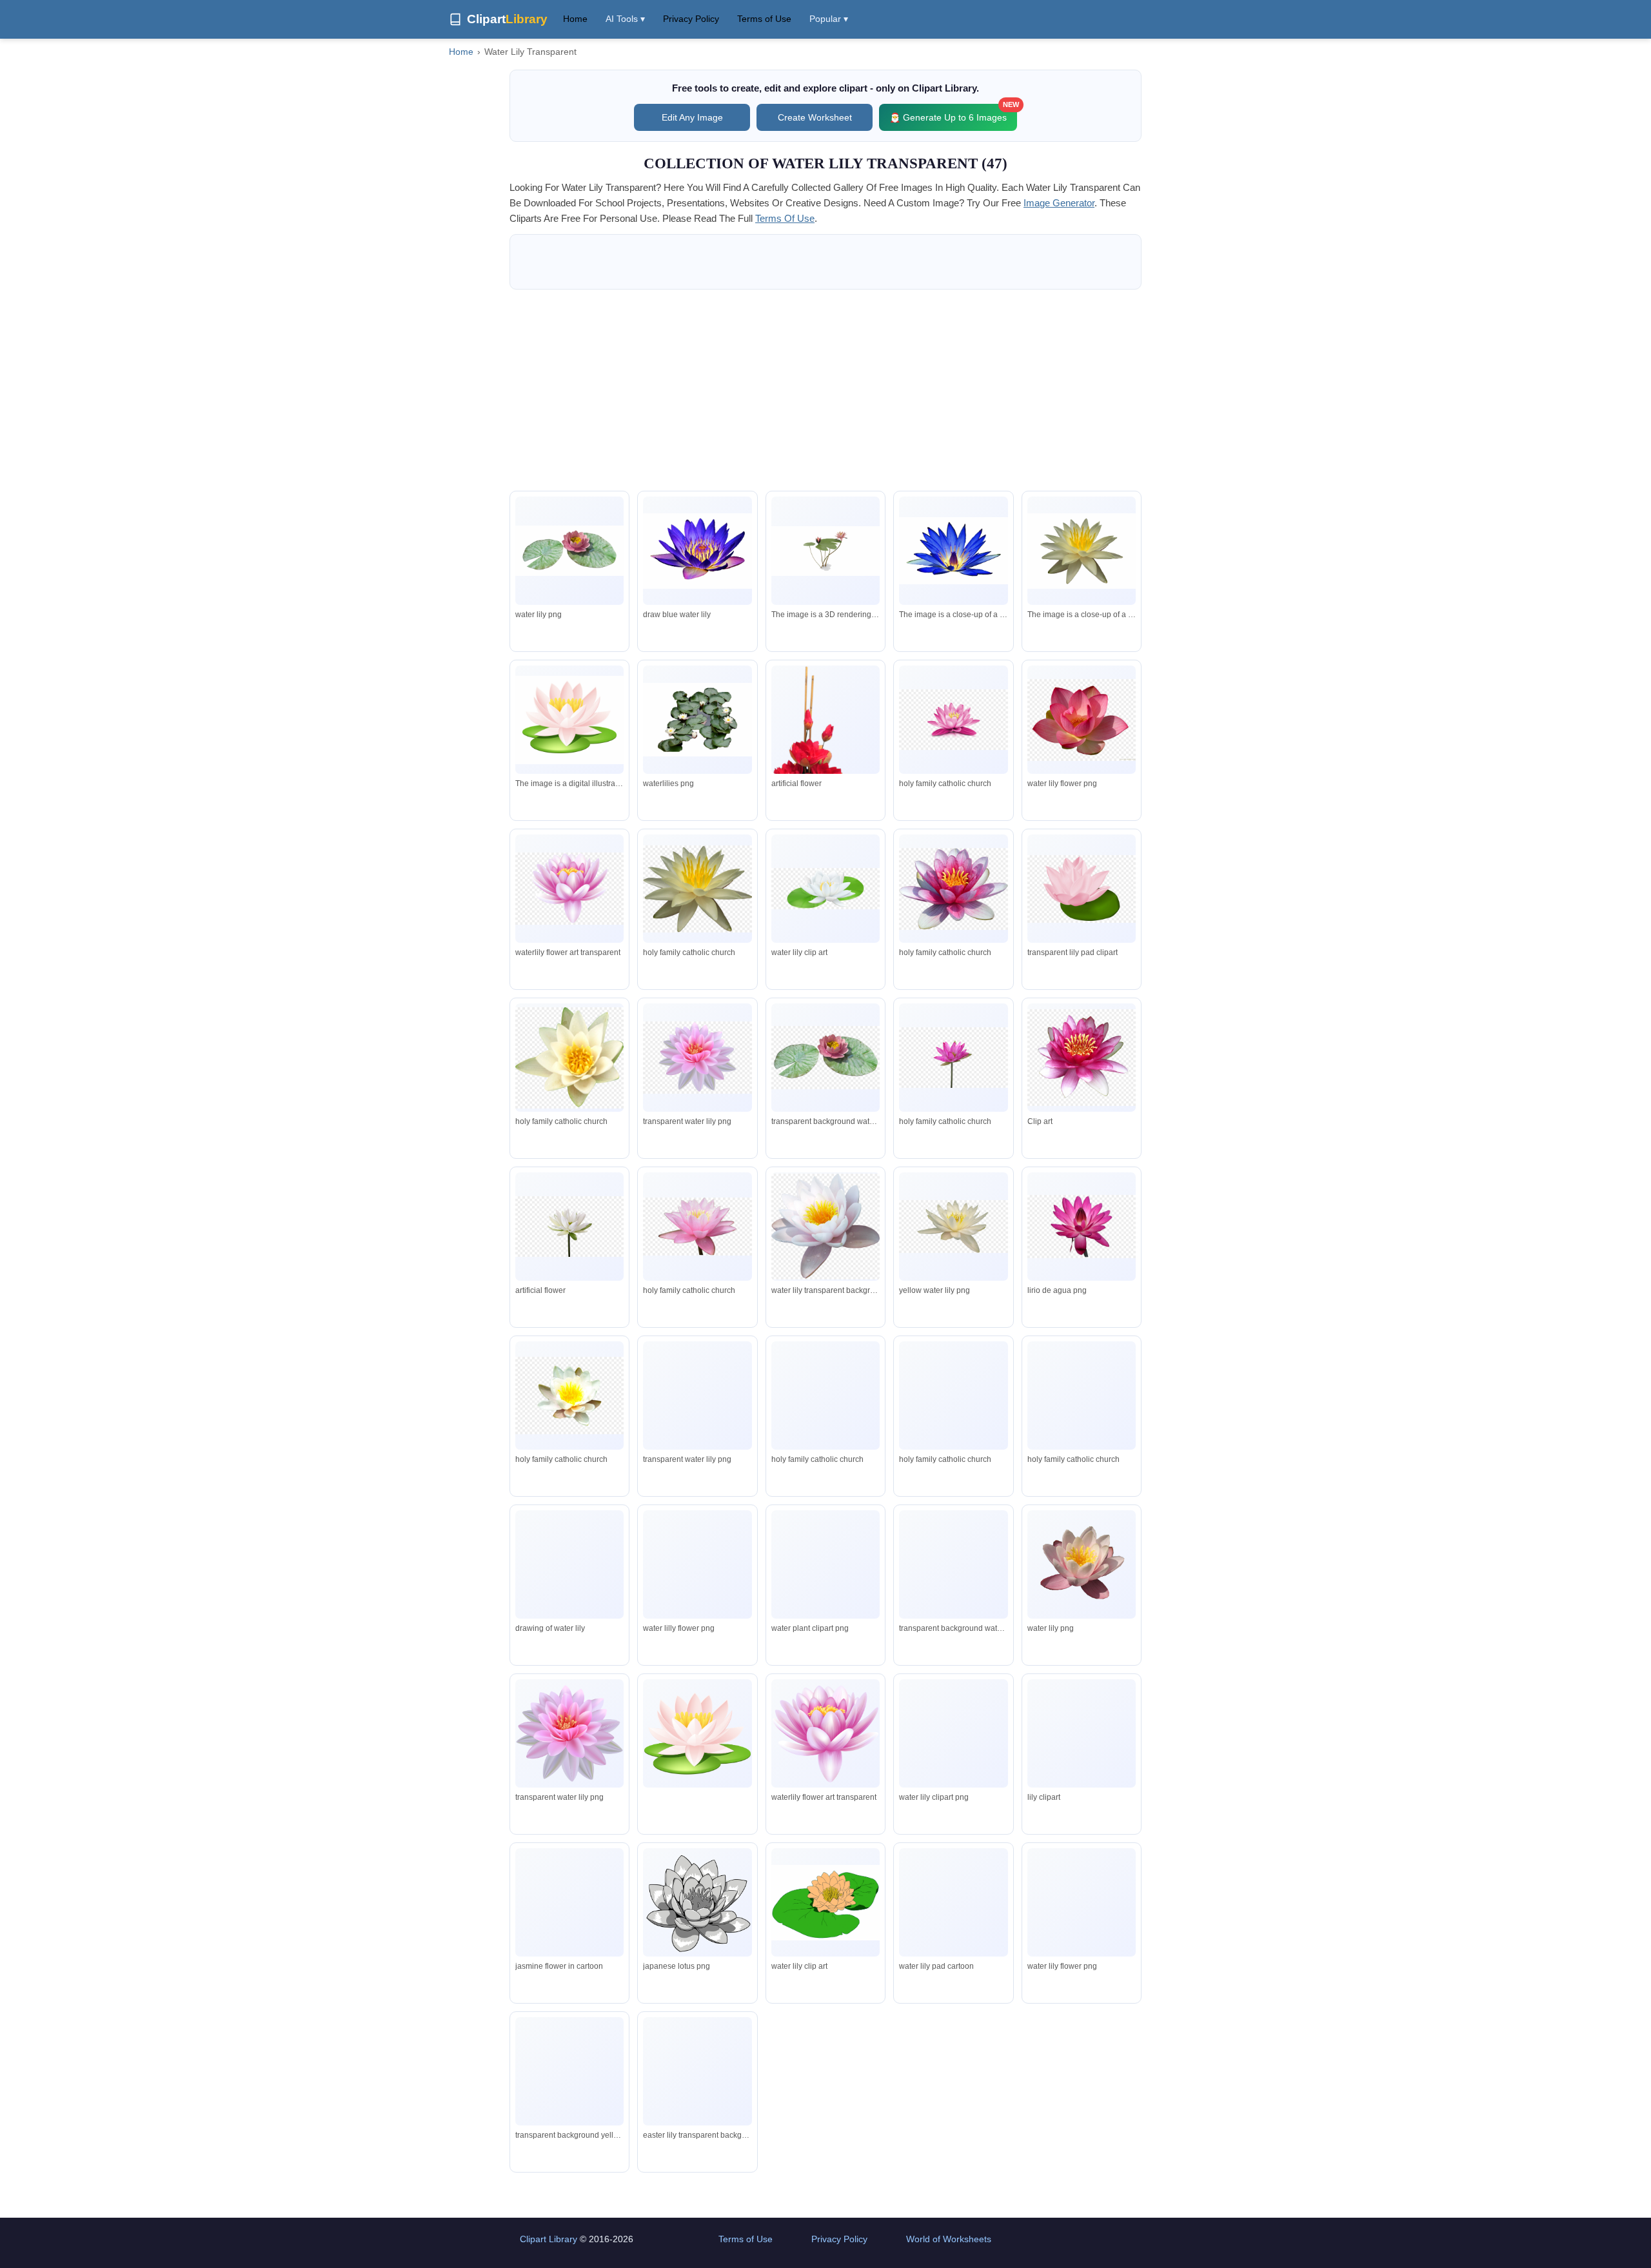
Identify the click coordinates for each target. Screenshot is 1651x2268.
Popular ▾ (829, 19)
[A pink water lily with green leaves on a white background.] (825, 551)
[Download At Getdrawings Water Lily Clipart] (697, 551)
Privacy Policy (691, 19)
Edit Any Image (692, 117)
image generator (1059, 203)
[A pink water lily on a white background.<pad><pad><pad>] (569, 720)
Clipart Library (549, 2239)
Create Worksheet (815, 117)
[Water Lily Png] (569, 551)
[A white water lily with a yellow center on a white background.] (1082, 551)
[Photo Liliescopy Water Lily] (697, 719)
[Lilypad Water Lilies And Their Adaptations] (1082, 1903)
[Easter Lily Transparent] (697, 2072)
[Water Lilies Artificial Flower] (825, 739)
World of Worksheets (949, 2239)
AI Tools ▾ (625, 19)
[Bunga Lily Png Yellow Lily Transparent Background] (569, 2071)
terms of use (785, 218)
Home (575, 19)
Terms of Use (764, 19)
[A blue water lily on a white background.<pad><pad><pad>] (953, 551)
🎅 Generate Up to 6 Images (953, 113)
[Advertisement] (825, 390)
